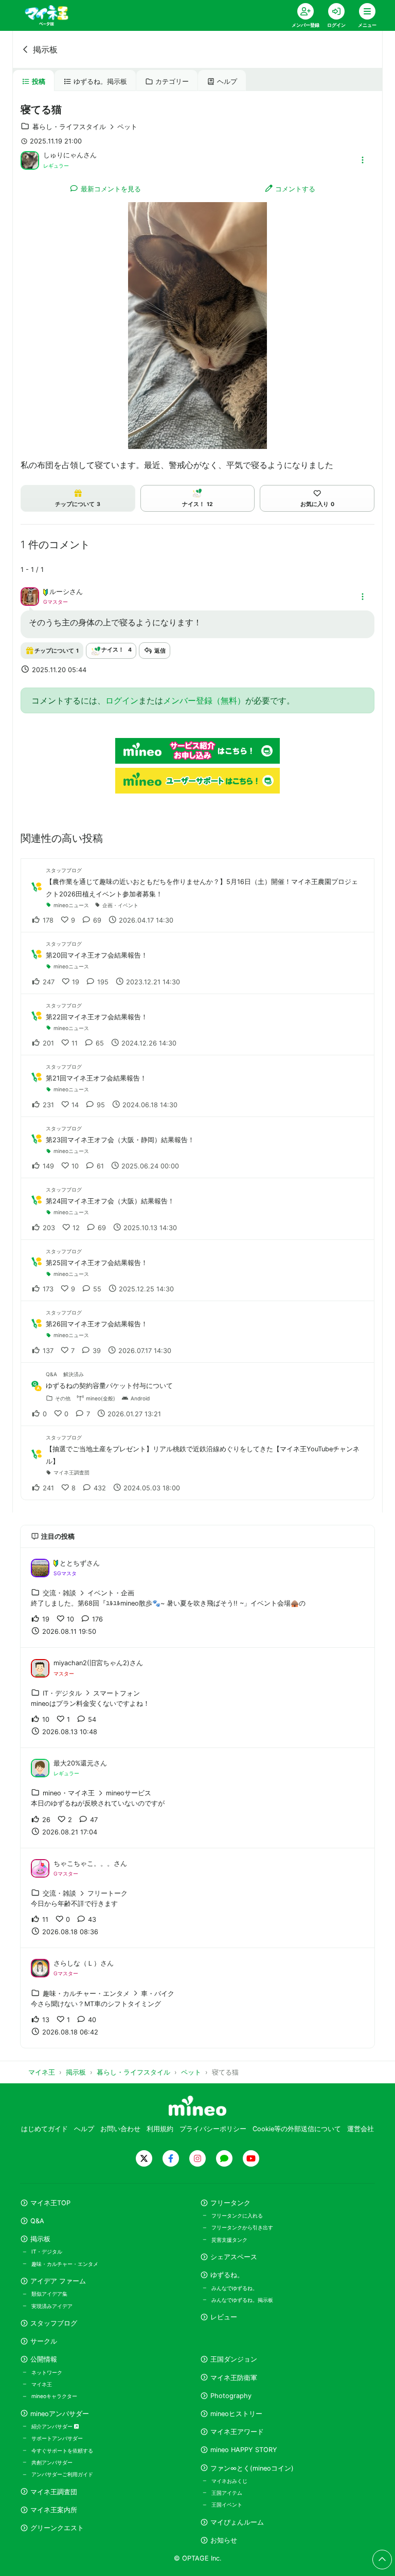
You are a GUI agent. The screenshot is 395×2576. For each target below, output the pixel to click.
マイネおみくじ (229, 2481)
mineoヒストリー (236, 2414)
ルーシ (59, 592)
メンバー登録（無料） (204, 700)
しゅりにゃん (63, 155)
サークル (44, 2341)
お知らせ (224, 2540)
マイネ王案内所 (54, 2510)
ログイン (122, 700)
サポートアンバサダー (57, 2438)
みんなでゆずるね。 (235, 2288)
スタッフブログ (54, 2323)
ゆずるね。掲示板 (100, 82)
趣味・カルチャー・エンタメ (65, 2264)
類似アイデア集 (49, 2294)
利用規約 (160, 2129)
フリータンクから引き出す (242, 2227)
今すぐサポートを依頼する (62, 2451)
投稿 (39, 82)
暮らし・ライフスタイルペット (85, 127)
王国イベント (227, 2505)
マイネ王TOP (50, 2203)
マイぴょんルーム (237, 2522)
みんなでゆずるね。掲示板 (242, 2300)
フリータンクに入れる (237, 2215)
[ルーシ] (30, 596)
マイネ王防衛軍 (234, 2378)
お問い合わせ (120, 2129)
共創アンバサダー (52, 2462)
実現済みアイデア (52, 2306)
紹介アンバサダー (53, 2426)
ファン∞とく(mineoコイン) (252, 2468)
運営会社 (361, 2129)
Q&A (37, 2221)
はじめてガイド (44, 2129)
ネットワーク (47, 2372)
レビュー (224, 2317)
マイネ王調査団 (54, 2492)
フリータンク (230, 2203)
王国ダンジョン (234, 2359)
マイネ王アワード (237, 2432)
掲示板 (45, 49)
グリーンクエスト (57, 2528)
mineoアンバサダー (60, 2414)
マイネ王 (42, 2384)
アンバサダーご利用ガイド (62, 2474)
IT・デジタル (47, 2251)
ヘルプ (227, 82)
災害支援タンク (229, 2240)
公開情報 (44, 2359)
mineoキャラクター (54, 2396)
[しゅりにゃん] (30, 159)
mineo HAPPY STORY (244, 2450)
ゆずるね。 (227, 2275)
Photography (231, 2396)
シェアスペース (234, 2257)
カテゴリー (172, 82)
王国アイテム (227, 2493)
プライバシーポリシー (213, 2129)
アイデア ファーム (58, 2281)
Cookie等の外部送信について (297, 2129)
